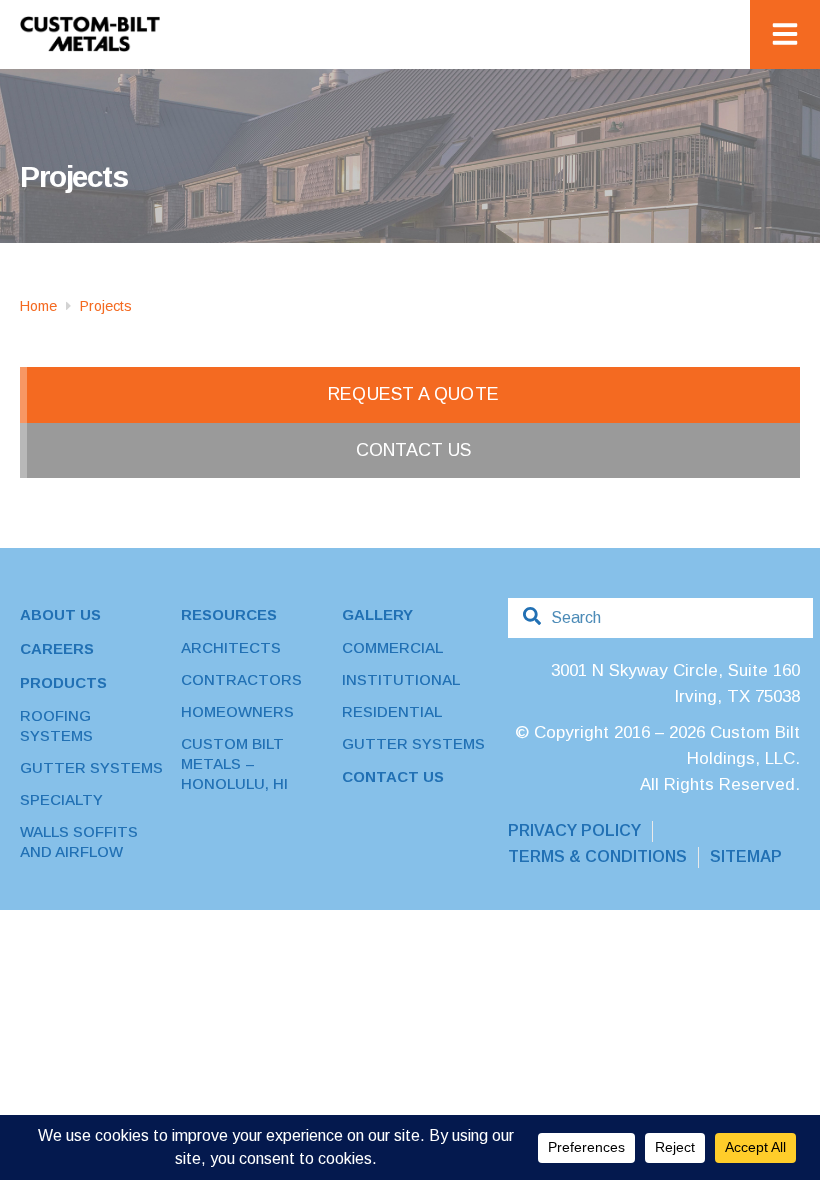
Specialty (61, 799)
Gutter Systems (91, 767)
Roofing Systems (56, 725)
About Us (60, 614)
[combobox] (660, 618)
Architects (231, 647)
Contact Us (393, 776)
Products (63, 682)
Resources (229, 614)
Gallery (377, 614)
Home (38, 306)
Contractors (241, 679)
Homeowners (237, 711)
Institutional (401, 679)
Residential (392, 711)
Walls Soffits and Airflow (79, 841)
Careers (57, 648)
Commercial (392, 647)
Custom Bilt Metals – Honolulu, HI (234, 763)
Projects (106, 306)
